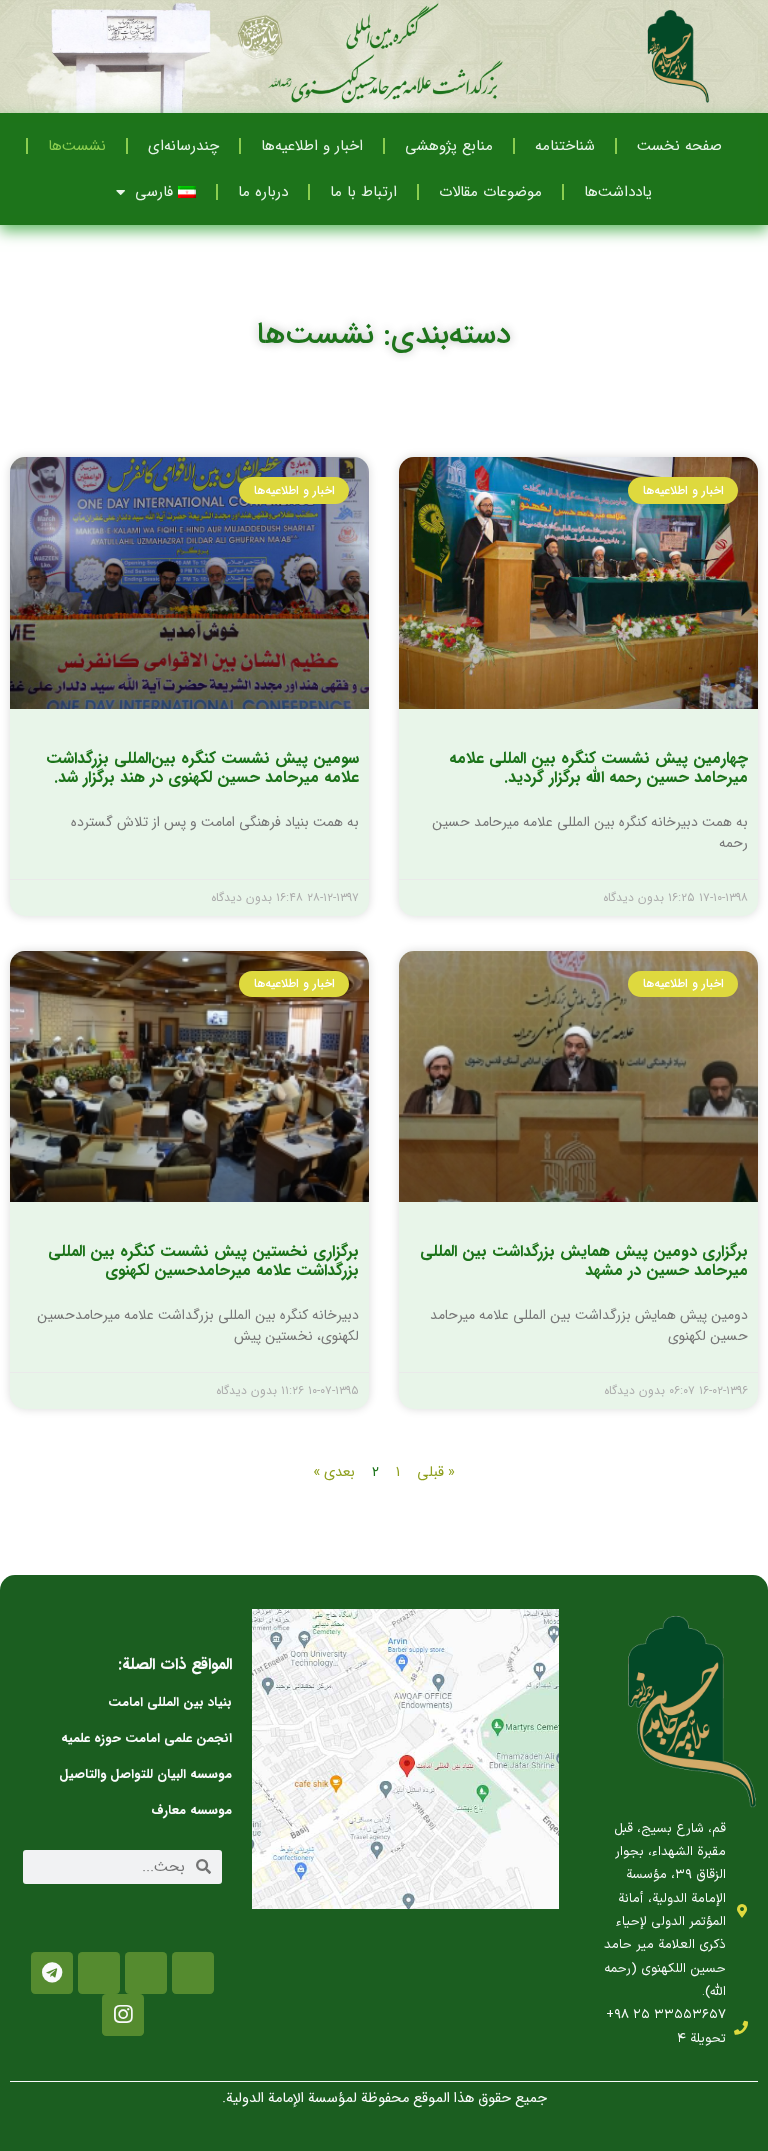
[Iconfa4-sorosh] (193, 1973)
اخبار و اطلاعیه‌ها (312, 146)
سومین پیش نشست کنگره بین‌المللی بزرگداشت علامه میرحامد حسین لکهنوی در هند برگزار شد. (202, 768)
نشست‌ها (77, 146)
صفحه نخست (679, 146)
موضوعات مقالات (490, 192)
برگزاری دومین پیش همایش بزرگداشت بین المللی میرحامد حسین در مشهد (584, 1261)
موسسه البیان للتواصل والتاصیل (145, 1774)
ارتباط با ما (363, 192)
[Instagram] (123, 2015)
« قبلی (436, 1472)
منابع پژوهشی (449, 146)
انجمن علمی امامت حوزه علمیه (146, 1738)
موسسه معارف (191, 1810)
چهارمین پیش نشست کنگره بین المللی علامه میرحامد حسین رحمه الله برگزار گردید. (598, 768)
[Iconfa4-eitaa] (146, 1973)
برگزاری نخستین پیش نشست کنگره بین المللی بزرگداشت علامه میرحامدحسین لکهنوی (203, 1261)
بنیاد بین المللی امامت (170, 1702)
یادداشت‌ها (618, 192)
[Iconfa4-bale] (99, 1973)
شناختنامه (565, 146)
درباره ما (263, 192)
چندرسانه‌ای (183, 146)
